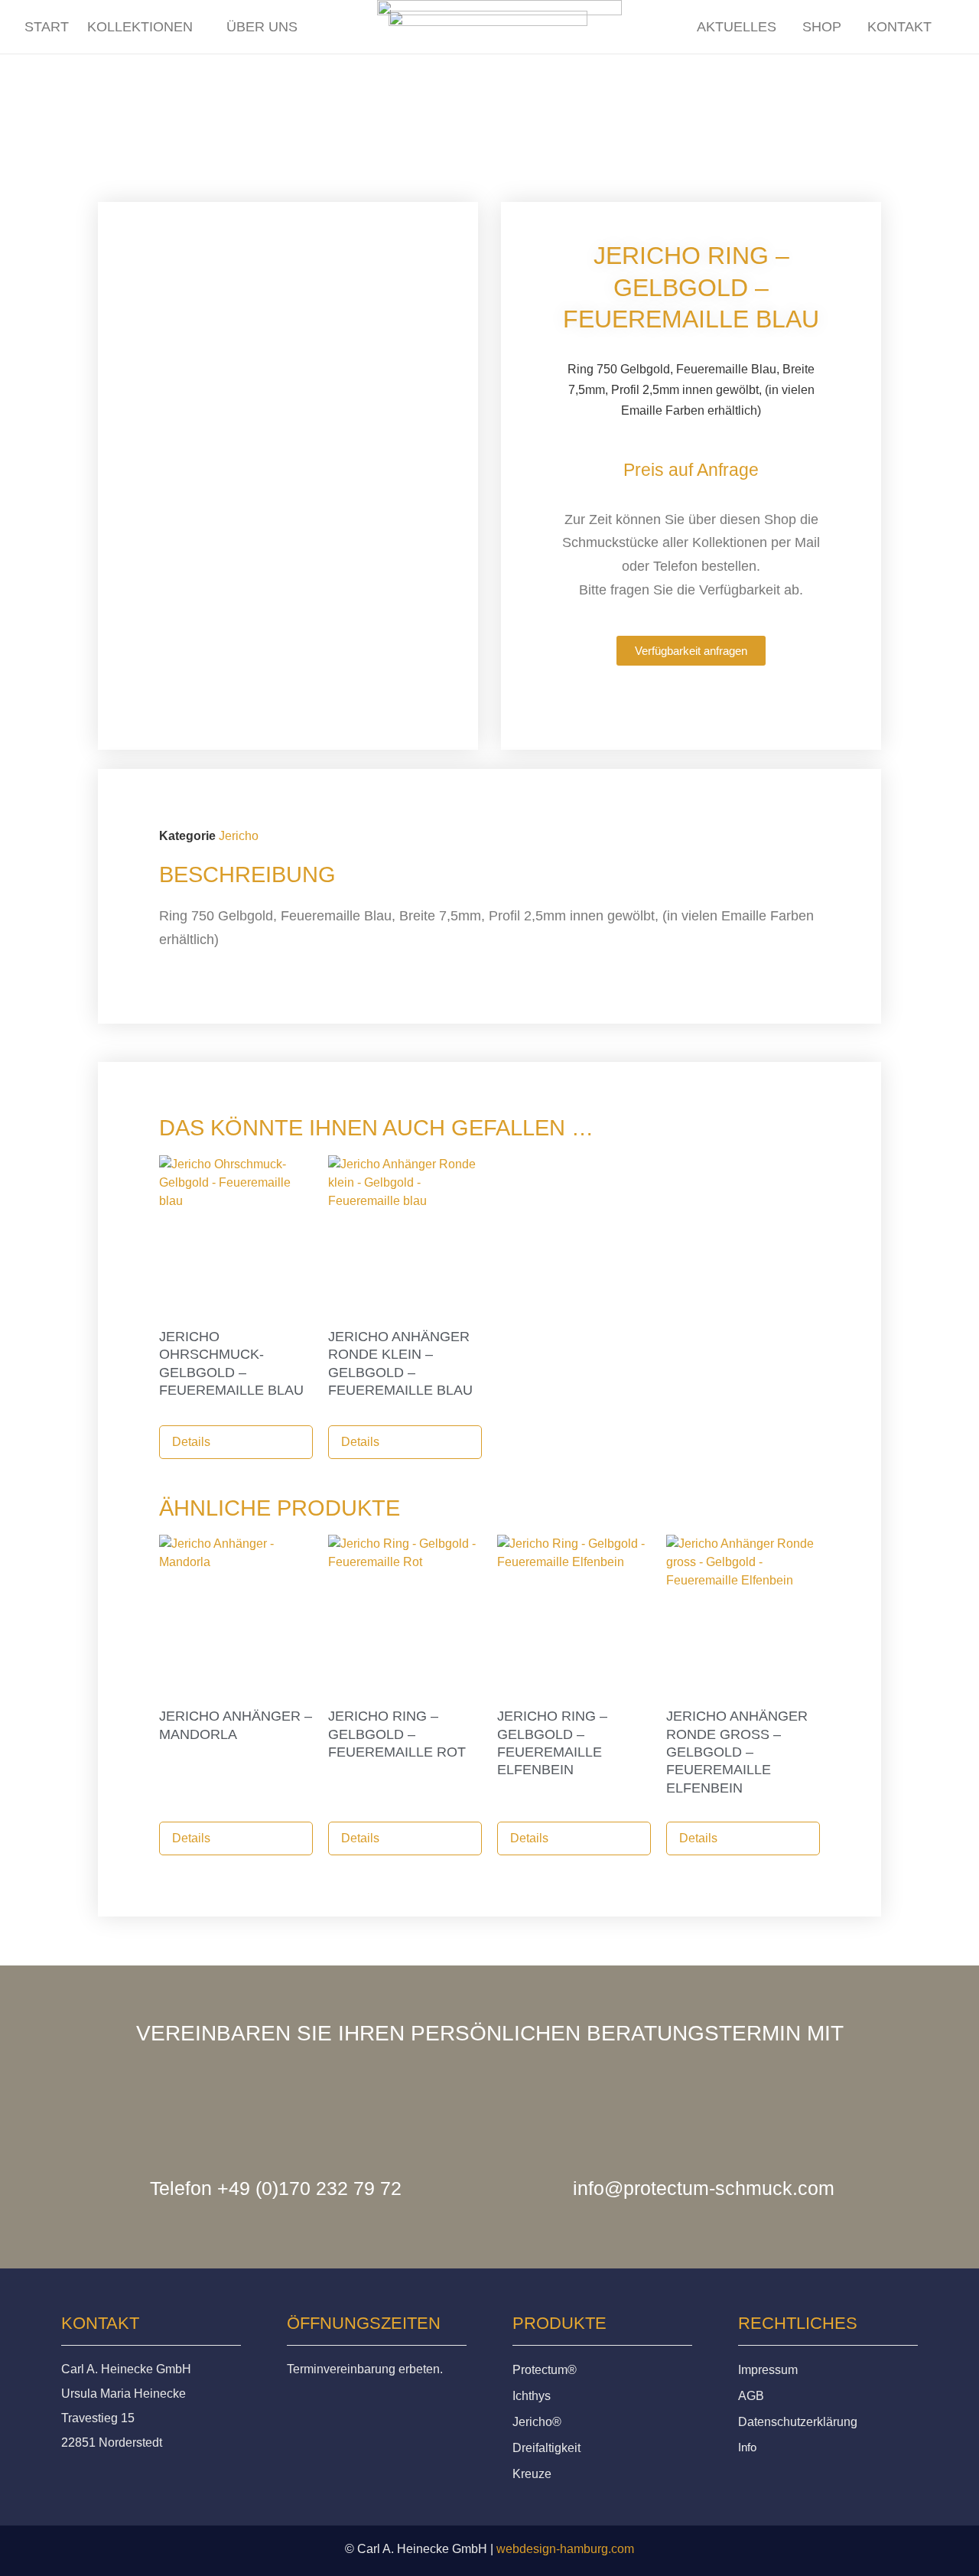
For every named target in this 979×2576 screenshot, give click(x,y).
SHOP (815, 28)
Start (47, 26)
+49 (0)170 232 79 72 (309, 2188)
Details (191, 1442)
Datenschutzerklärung (798, 2422)
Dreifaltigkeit (546, 2448)
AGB (751, 2396)
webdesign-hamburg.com (565, 2549)
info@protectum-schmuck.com (704, 2188)
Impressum (768, 2370)
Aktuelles (725, 28)
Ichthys (532, 2396)
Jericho (239, 836)
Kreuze (532, 2474)
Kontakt (897, 28)
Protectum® (545, 2370)
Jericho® (537, 2422)
